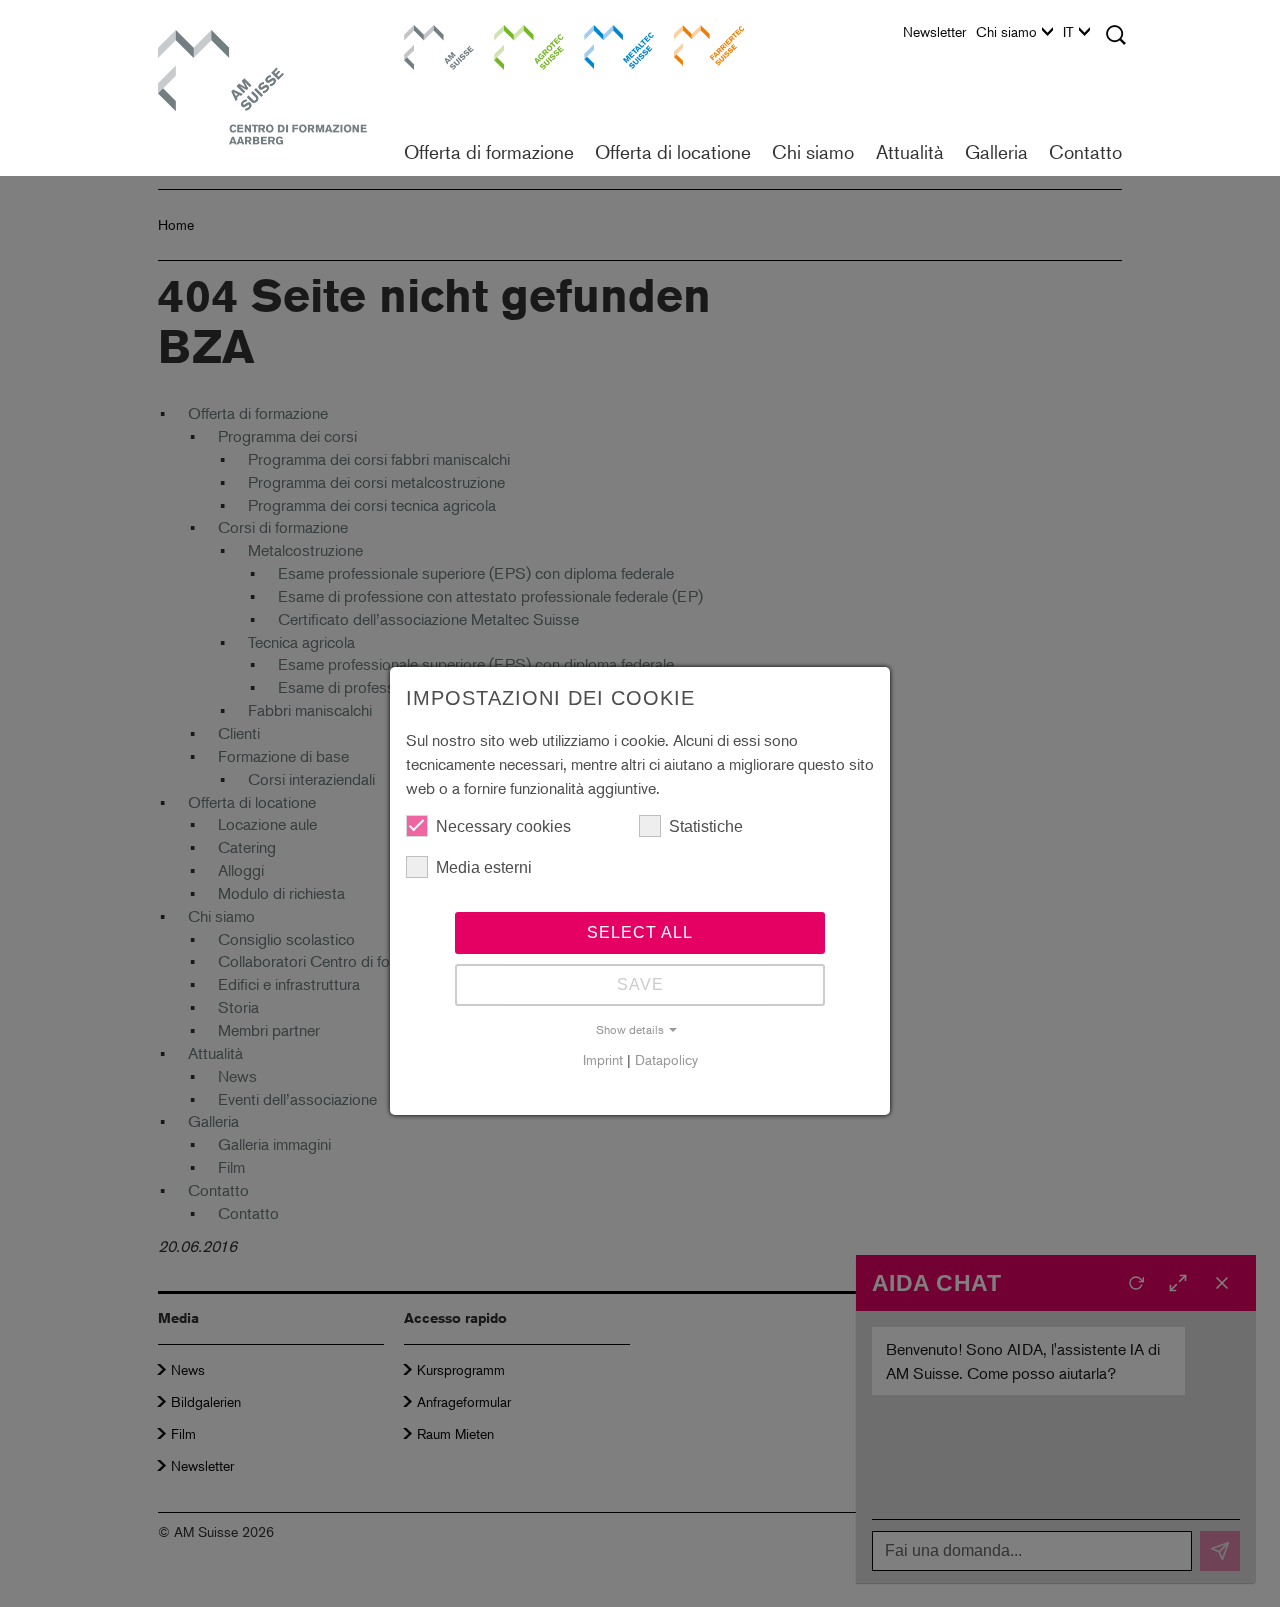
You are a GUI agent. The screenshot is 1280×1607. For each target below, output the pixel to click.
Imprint (603, 1059)
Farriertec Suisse (699, 44)
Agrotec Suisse (515, 44)
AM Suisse (432, 34)
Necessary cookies (503, 826)
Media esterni (484, 867)
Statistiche (706, 826)
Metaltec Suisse (606, 44)
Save (640, 984)
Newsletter (934, 32)
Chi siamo (1006, 32)
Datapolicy (666, 1059)
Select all (640, 932)
